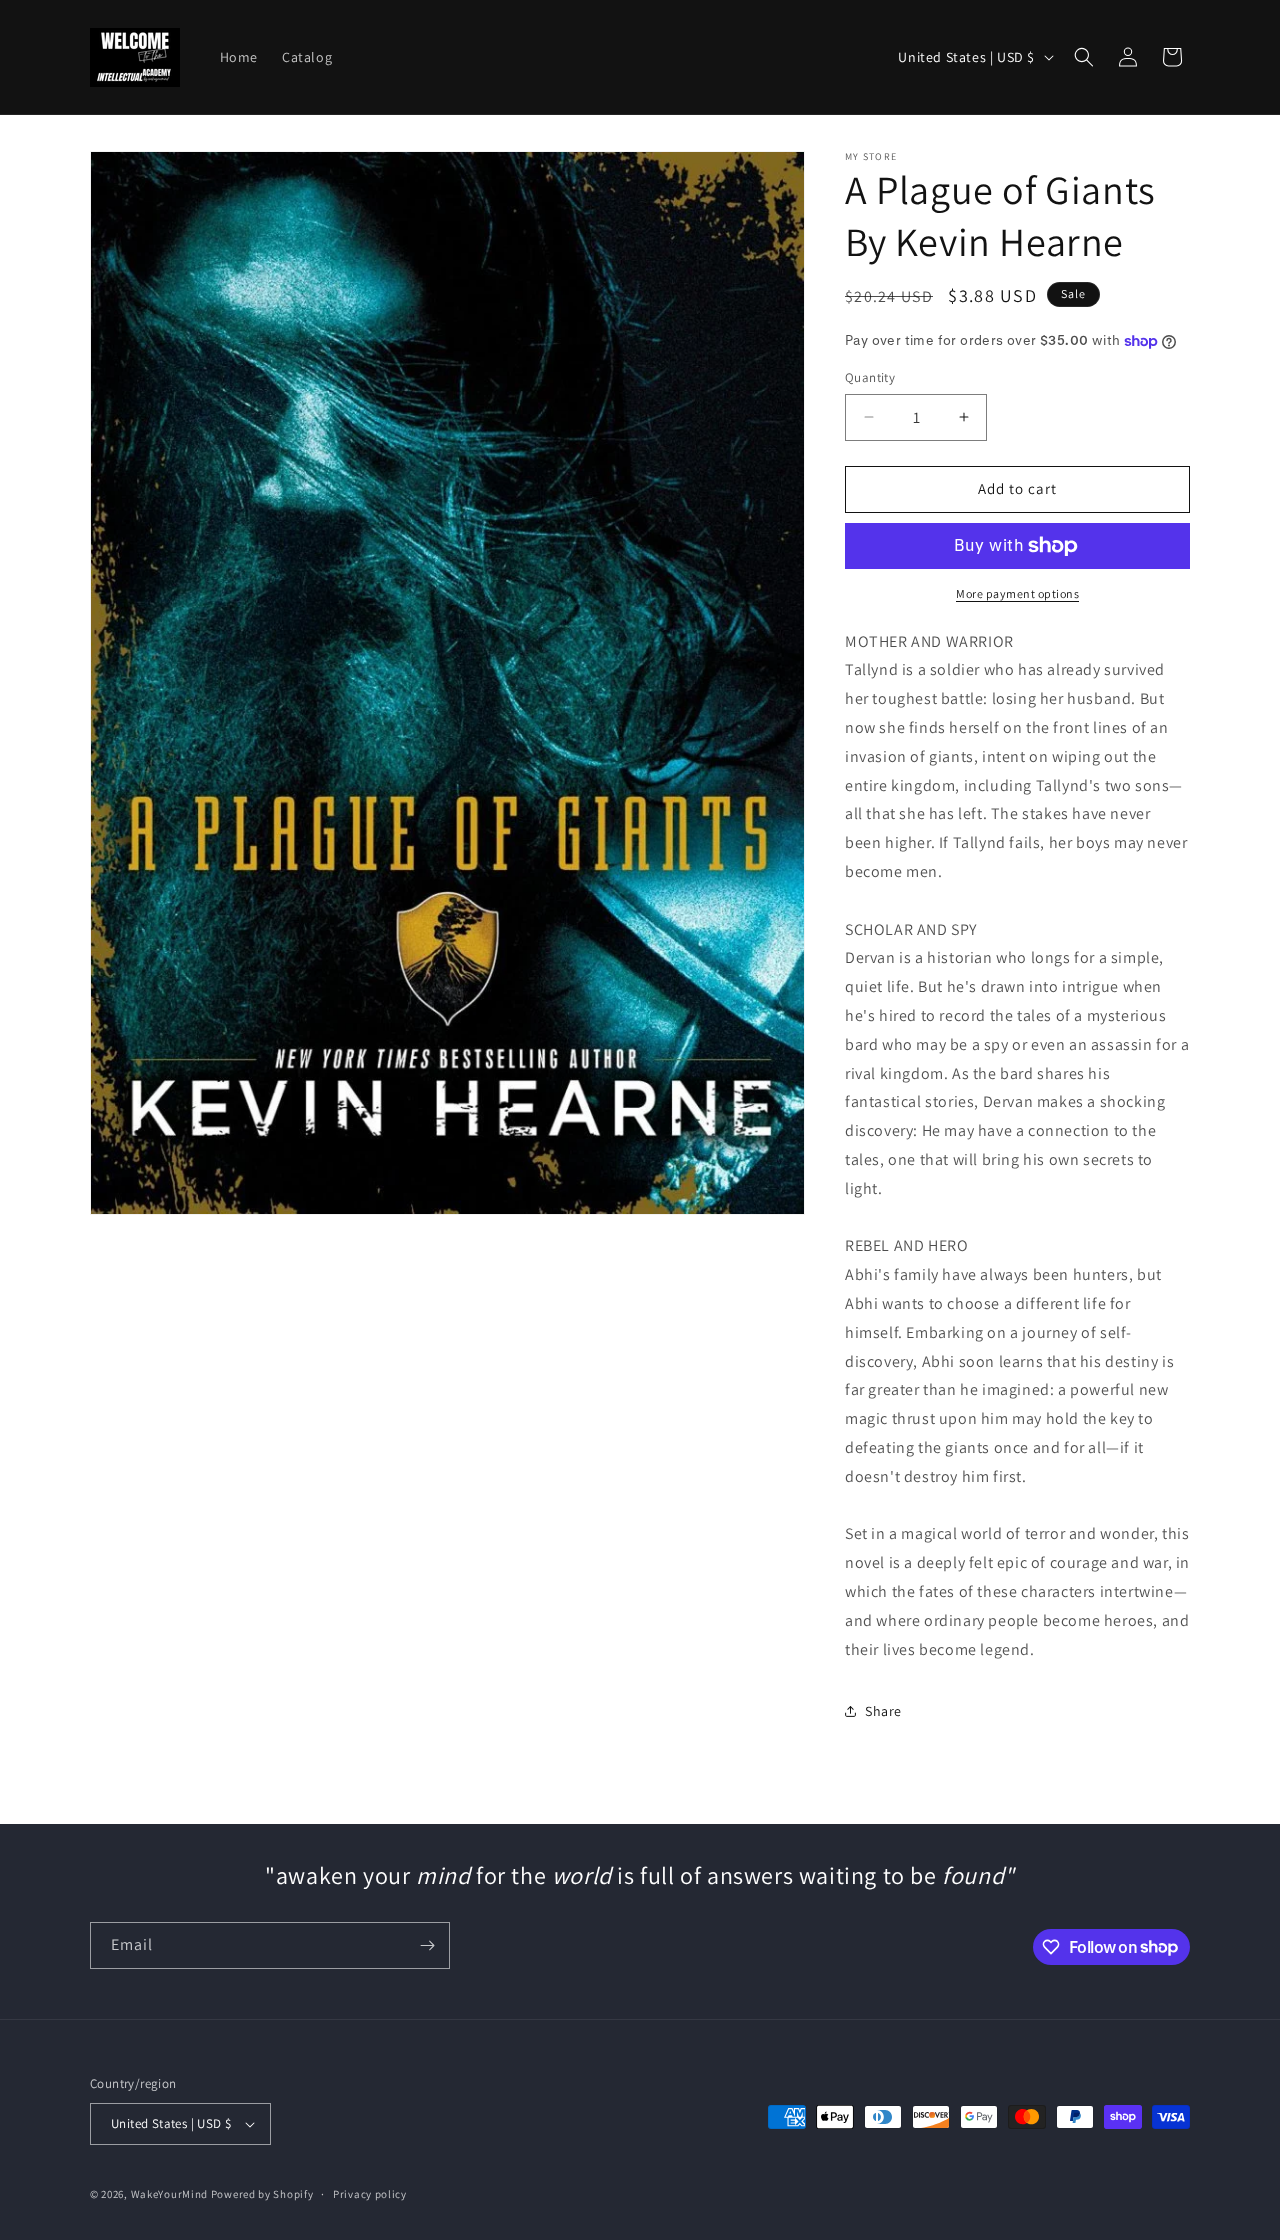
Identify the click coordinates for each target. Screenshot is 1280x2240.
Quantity (870, 377)
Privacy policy (370, 2194)
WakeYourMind (169, 2194)
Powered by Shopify (262, 2194)
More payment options (1017, 593)
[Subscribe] (427, 1945)
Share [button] (883, 1711)
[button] (1084, 57)
